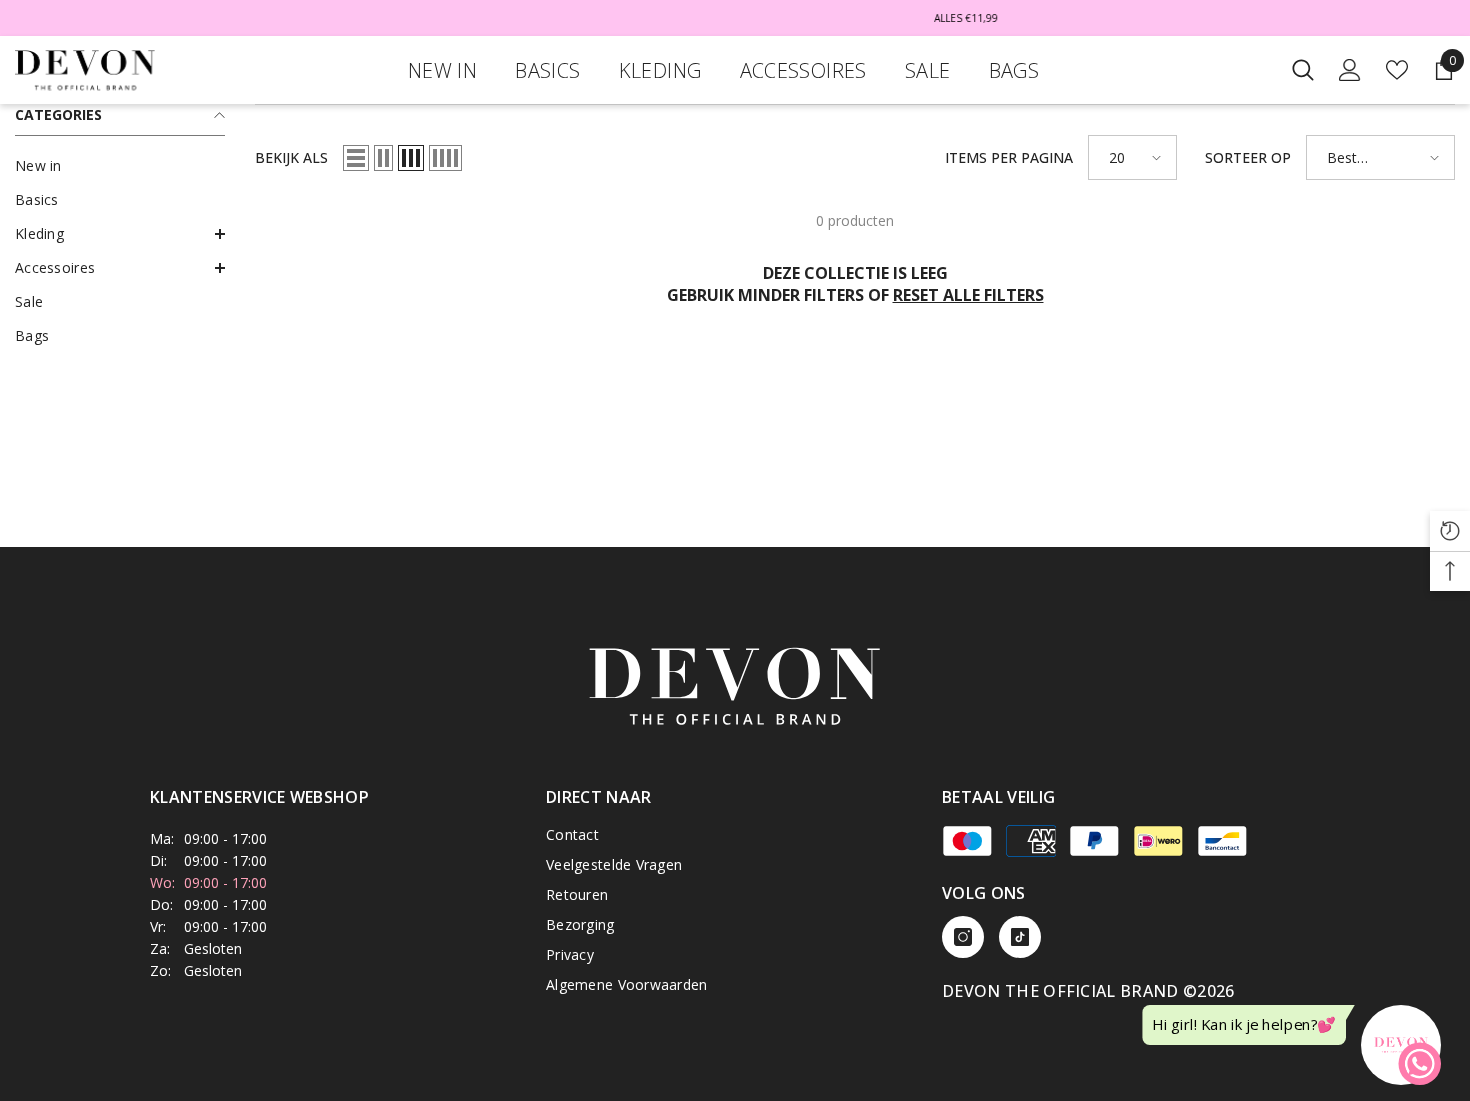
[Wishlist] (1397, 70)
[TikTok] (1020, 937)
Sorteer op (1248, 157)
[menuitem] (120, 166)
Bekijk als (291, 157)
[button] (120, 234)
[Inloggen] (1350, 70)
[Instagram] (963, 937)
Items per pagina (1009, 157)
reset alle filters (968, 295)
